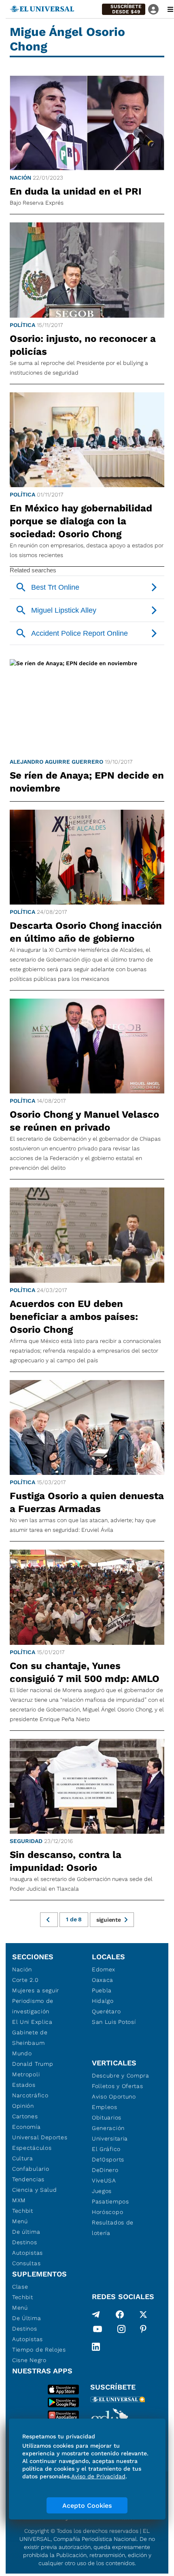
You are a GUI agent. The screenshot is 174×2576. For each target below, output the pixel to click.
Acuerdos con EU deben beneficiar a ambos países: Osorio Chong (74, 1317)
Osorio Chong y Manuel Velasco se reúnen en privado (84, 1121)
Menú (20, 2221)
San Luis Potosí (114, 2022)
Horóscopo (107, 2212)
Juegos (102, 2191)
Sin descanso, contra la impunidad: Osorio (66, 1861)
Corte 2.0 (25, 1980)
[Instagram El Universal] (121, 2331)
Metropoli (26, 2074)
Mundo (22, 2053)
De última (26, 2232)
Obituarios (107, 2117)
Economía (27, 2127)
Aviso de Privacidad (98, 2476)
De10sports (108, 2159)
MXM (19, 2200)
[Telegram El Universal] (96, 2314)
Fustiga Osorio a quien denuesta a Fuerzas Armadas (87, 1502)
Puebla (102, 1990)
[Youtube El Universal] (98, 2331)
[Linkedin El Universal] (96, 2347)
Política (22, 325)
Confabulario (31, 2169)
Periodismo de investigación (33, 2006)
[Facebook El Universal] (120, 2314)
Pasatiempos (110, 2201)
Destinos (25, 2242)
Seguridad (26, 1841)
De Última (27, 2318)
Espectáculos (32, 2148)
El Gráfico (106, 2149)
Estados (24, 2085)
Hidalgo (103, 2001)
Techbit (23, 2211)
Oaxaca (103, 1980)
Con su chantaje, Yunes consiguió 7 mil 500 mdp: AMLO (85, 1672)
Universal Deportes (40, 2137)
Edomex (104, 1969)
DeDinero (105, 2170)
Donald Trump (33, 2064)
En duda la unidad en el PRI (76, 191)
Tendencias (28, 2179)
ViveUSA (104, 2180)
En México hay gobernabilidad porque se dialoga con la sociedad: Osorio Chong (81, 521)
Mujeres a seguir (36, 1990)
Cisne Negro (29, 2360)
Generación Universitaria (110, 2133)
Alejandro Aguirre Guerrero (56, 762)
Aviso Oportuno (114, 2096)
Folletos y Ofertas (118, 2086)
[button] (124, 9)
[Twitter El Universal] (143, 2314)
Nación (20, 178)
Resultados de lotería (113, 2228)
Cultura (23, 2158)
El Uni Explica (32, 2022)
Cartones (25, 2116)
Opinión (23, 2106)
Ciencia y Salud (35, 2190)
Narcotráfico (30, 2095)
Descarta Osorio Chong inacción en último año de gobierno (86, 932)
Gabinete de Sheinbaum (30, 2038)
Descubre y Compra (121, 2075)
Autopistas (28, 2253)
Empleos (105, 2107)
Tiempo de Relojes (39, 2350)
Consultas (26, 2263)
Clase (20, 2287)
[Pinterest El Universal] (143, 2331)
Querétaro (106, 2011)
